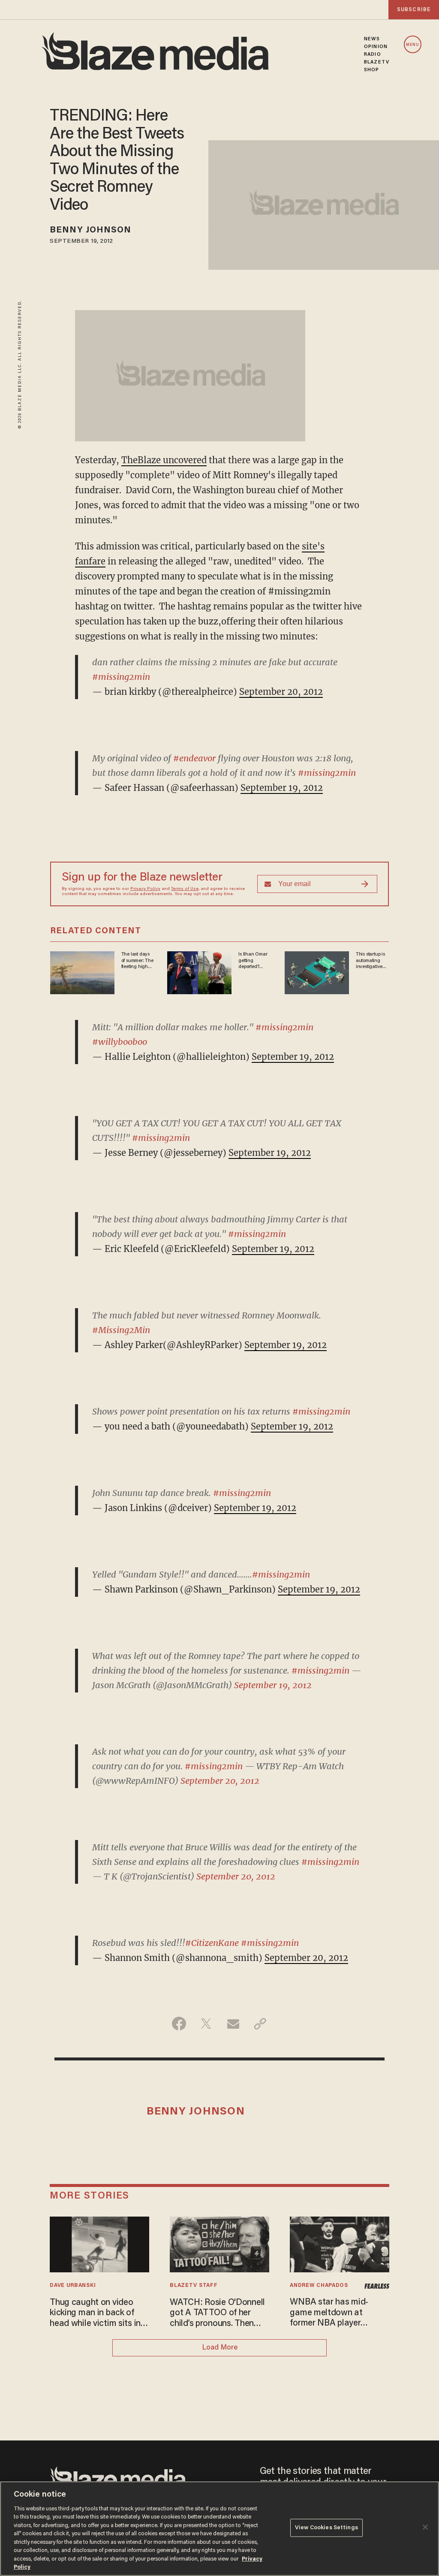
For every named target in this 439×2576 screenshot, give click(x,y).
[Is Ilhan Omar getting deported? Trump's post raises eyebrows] (199, 972)
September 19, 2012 (282, 788)
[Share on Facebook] (179, 2024)
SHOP (371, 70)
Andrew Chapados (319, 2286)
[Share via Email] (233, 2024)
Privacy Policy (145, 889)
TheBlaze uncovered (164, 460)
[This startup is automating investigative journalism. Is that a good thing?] (317, 972)
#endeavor (194, 758)
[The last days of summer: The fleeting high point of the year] (82, 972)
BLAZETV (377, 62)
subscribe (414, 10)
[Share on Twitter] (206, 2024)
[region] (219, 2529)
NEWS (372, 39)
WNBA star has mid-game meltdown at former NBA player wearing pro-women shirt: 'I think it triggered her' (339, 2313)
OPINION (376, 47)
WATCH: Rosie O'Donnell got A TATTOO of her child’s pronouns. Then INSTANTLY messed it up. (219, 2314)
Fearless (377, 2286)
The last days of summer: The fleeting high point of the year (137, 961)
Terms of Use (185, 889)
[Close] (425, 2527)
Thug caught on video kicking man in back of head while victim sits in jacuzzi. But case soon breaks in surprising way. (96, 2314)
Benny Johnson (90, 230)
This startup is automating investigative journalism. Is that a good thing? (370, 961)
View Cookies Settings (326, 2528)
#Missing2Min (121, 1330)
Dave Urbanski (73, 2286)
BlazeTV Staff (194, 2286)
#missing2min (121, 677)
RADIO (373, 54)
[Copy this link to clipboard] (260, 2024)
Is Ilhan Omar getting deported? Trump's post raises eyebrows (253, 961)
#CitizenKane (212, 1943)
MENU (413, 45)
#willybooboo (120, 1042)
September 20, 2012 (281, 692)
